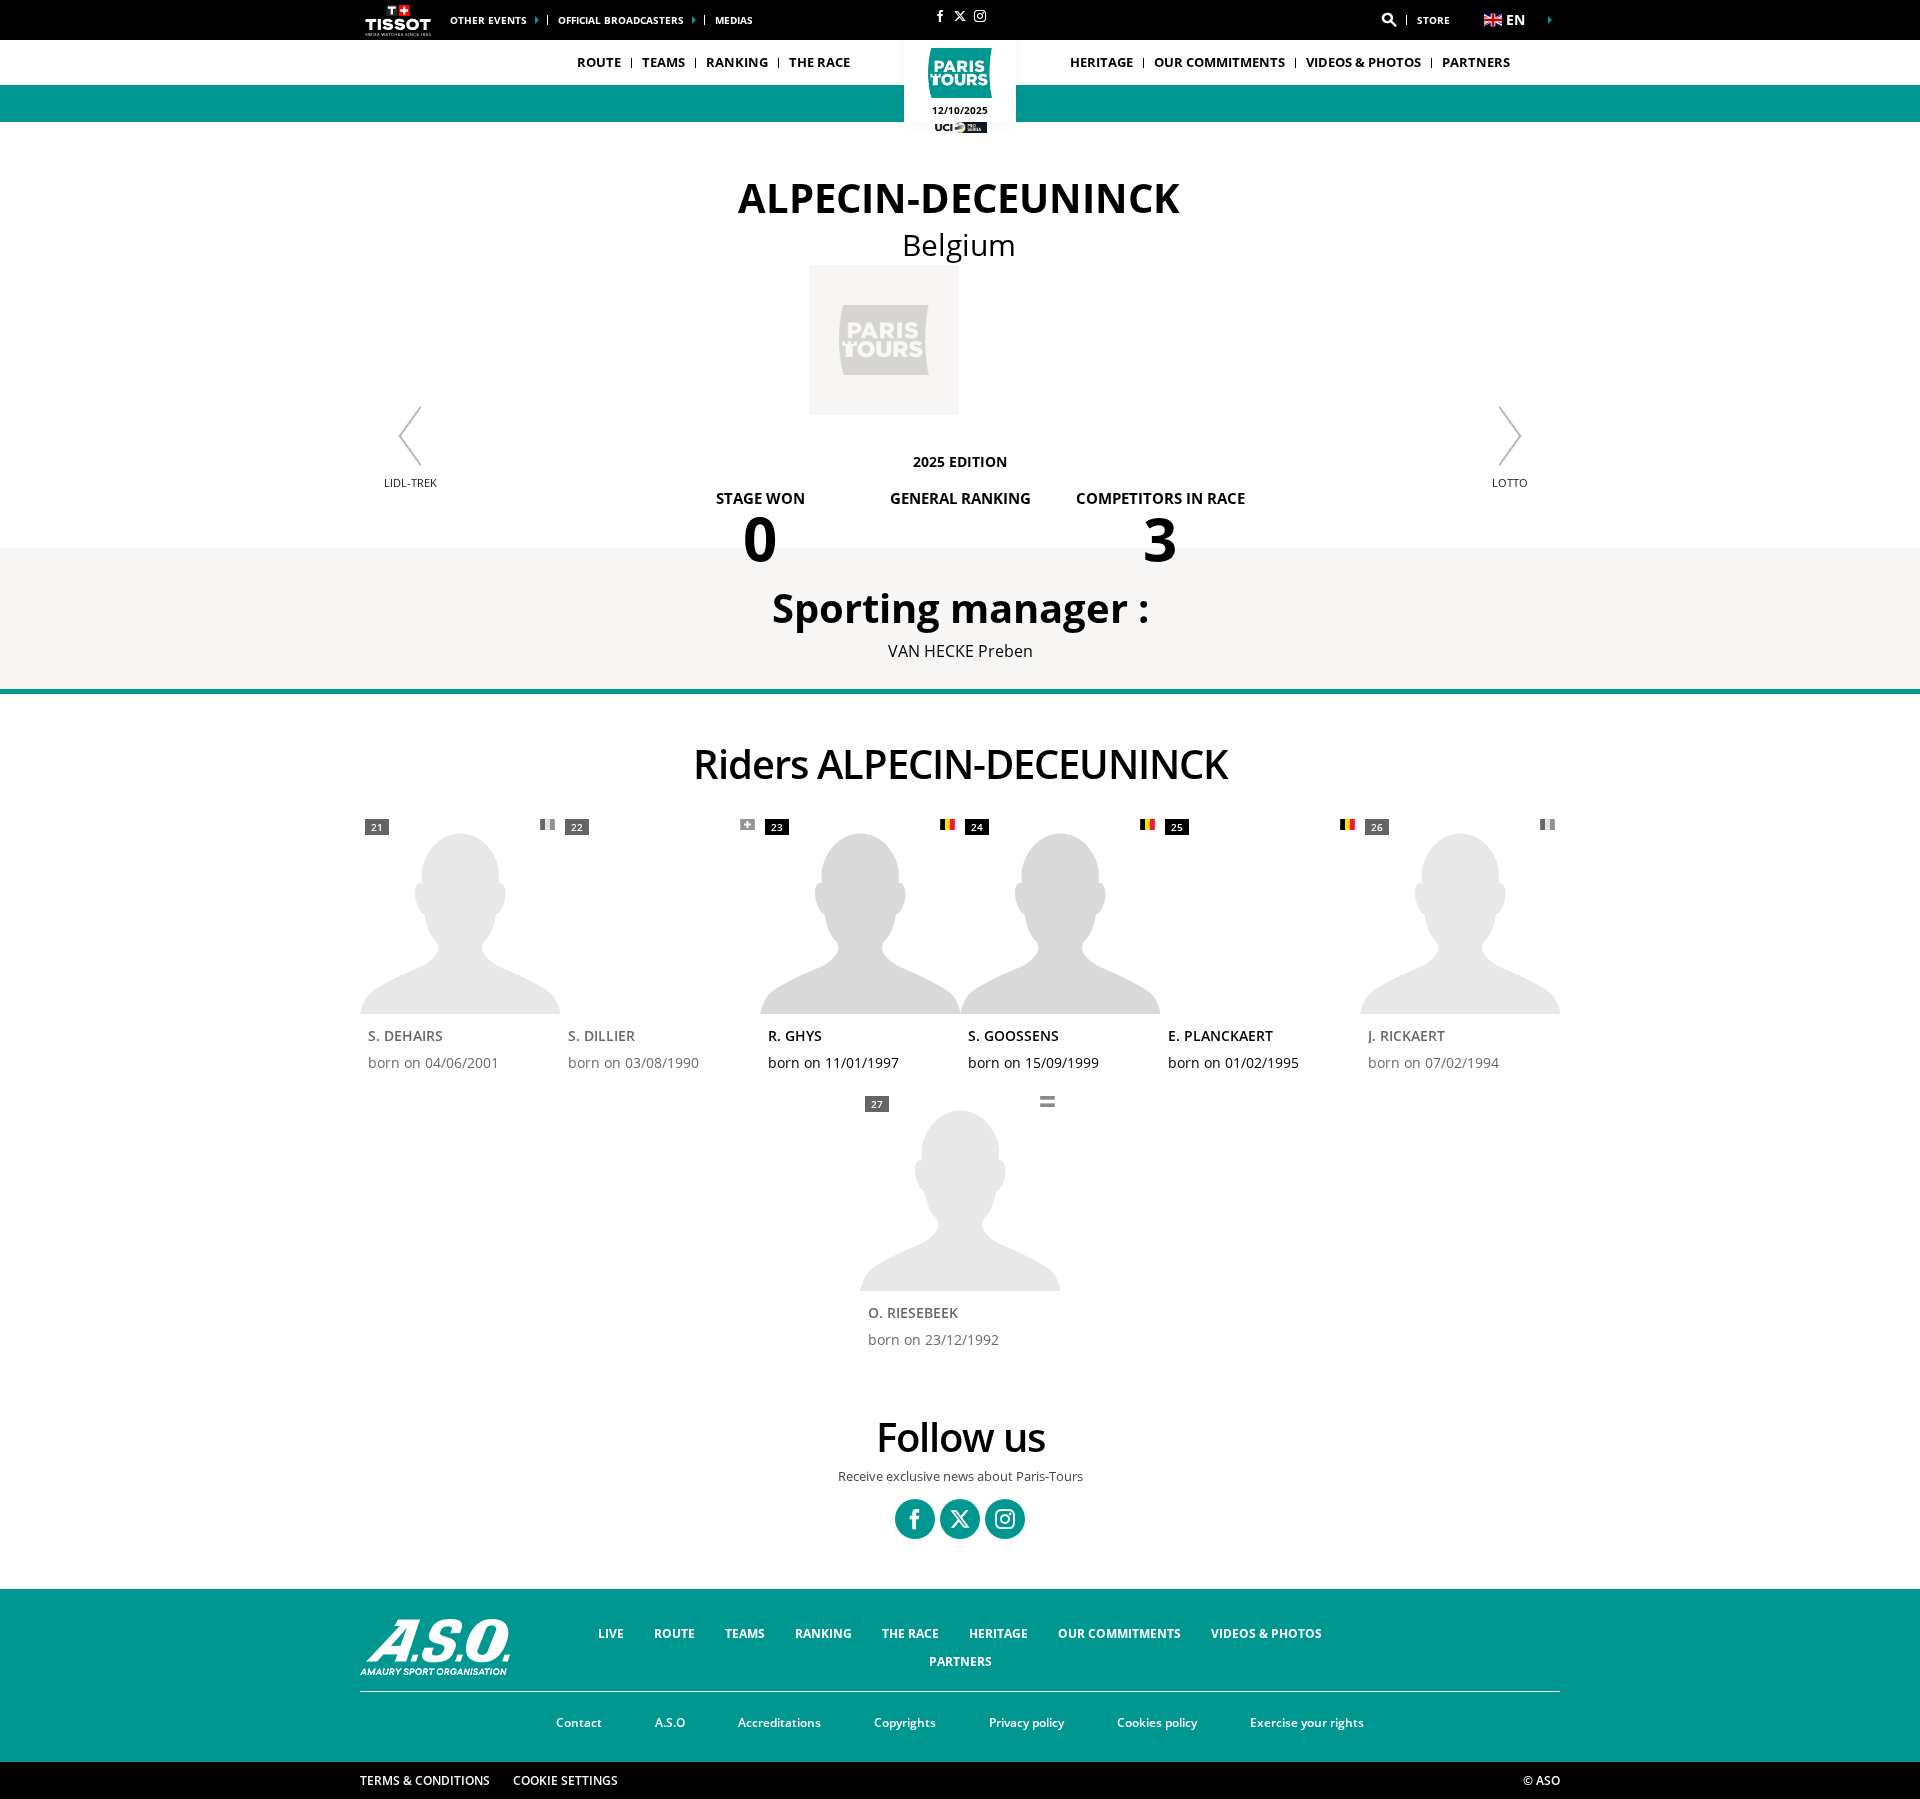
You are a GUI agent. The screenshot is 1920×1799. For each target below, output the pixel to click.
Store (1433, 20)
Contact (579, 1722)
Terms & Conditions (425, 1780)
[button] (1389, 20)
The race (910, 1633)
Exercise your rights (1307, 1722)
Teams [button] (663, 62)
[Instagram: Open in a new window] (980, 16)
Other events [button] (488, 20)
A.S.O (670, 1722)
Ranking (737, 62)
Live (611, 1633)
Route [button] (599, 62)
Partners (1476, 62)
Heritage (1101, 62)
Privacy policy (1026, 1722)
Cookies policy (1157, 1722)
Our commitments (1219, 62)
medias (734, 20)
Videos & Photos (1363, 62)
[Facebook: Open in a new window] (940, 16)
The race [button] (819, 62)
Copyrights (905, 1722)
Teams (745, 1633)
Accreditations (779, 1722)
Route (674, 1633)
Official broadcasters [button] (621, 20)
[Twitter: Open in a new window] (960, 16)
